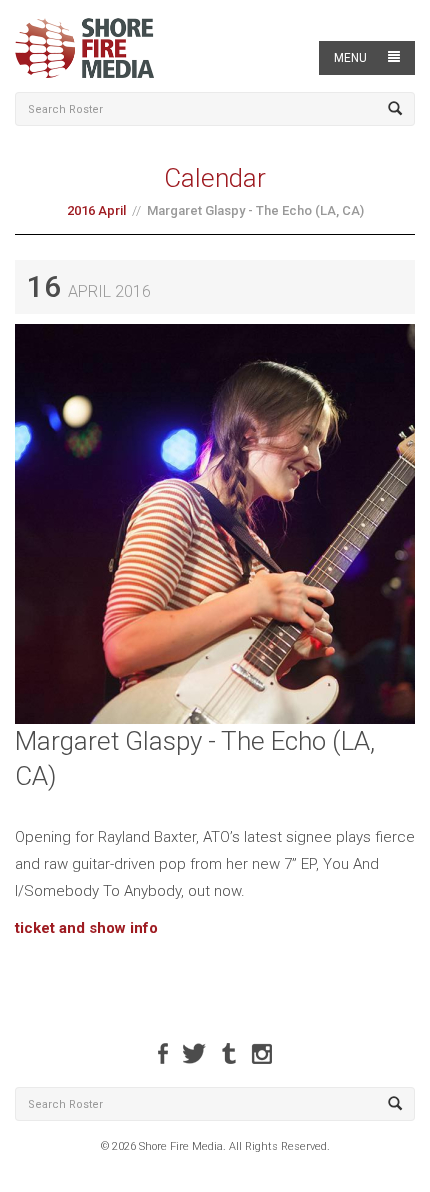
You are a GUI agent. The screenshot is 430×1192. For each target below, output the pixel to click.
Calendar (215, 178)
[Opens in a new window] (163, 1053)
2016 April (96, 210)
